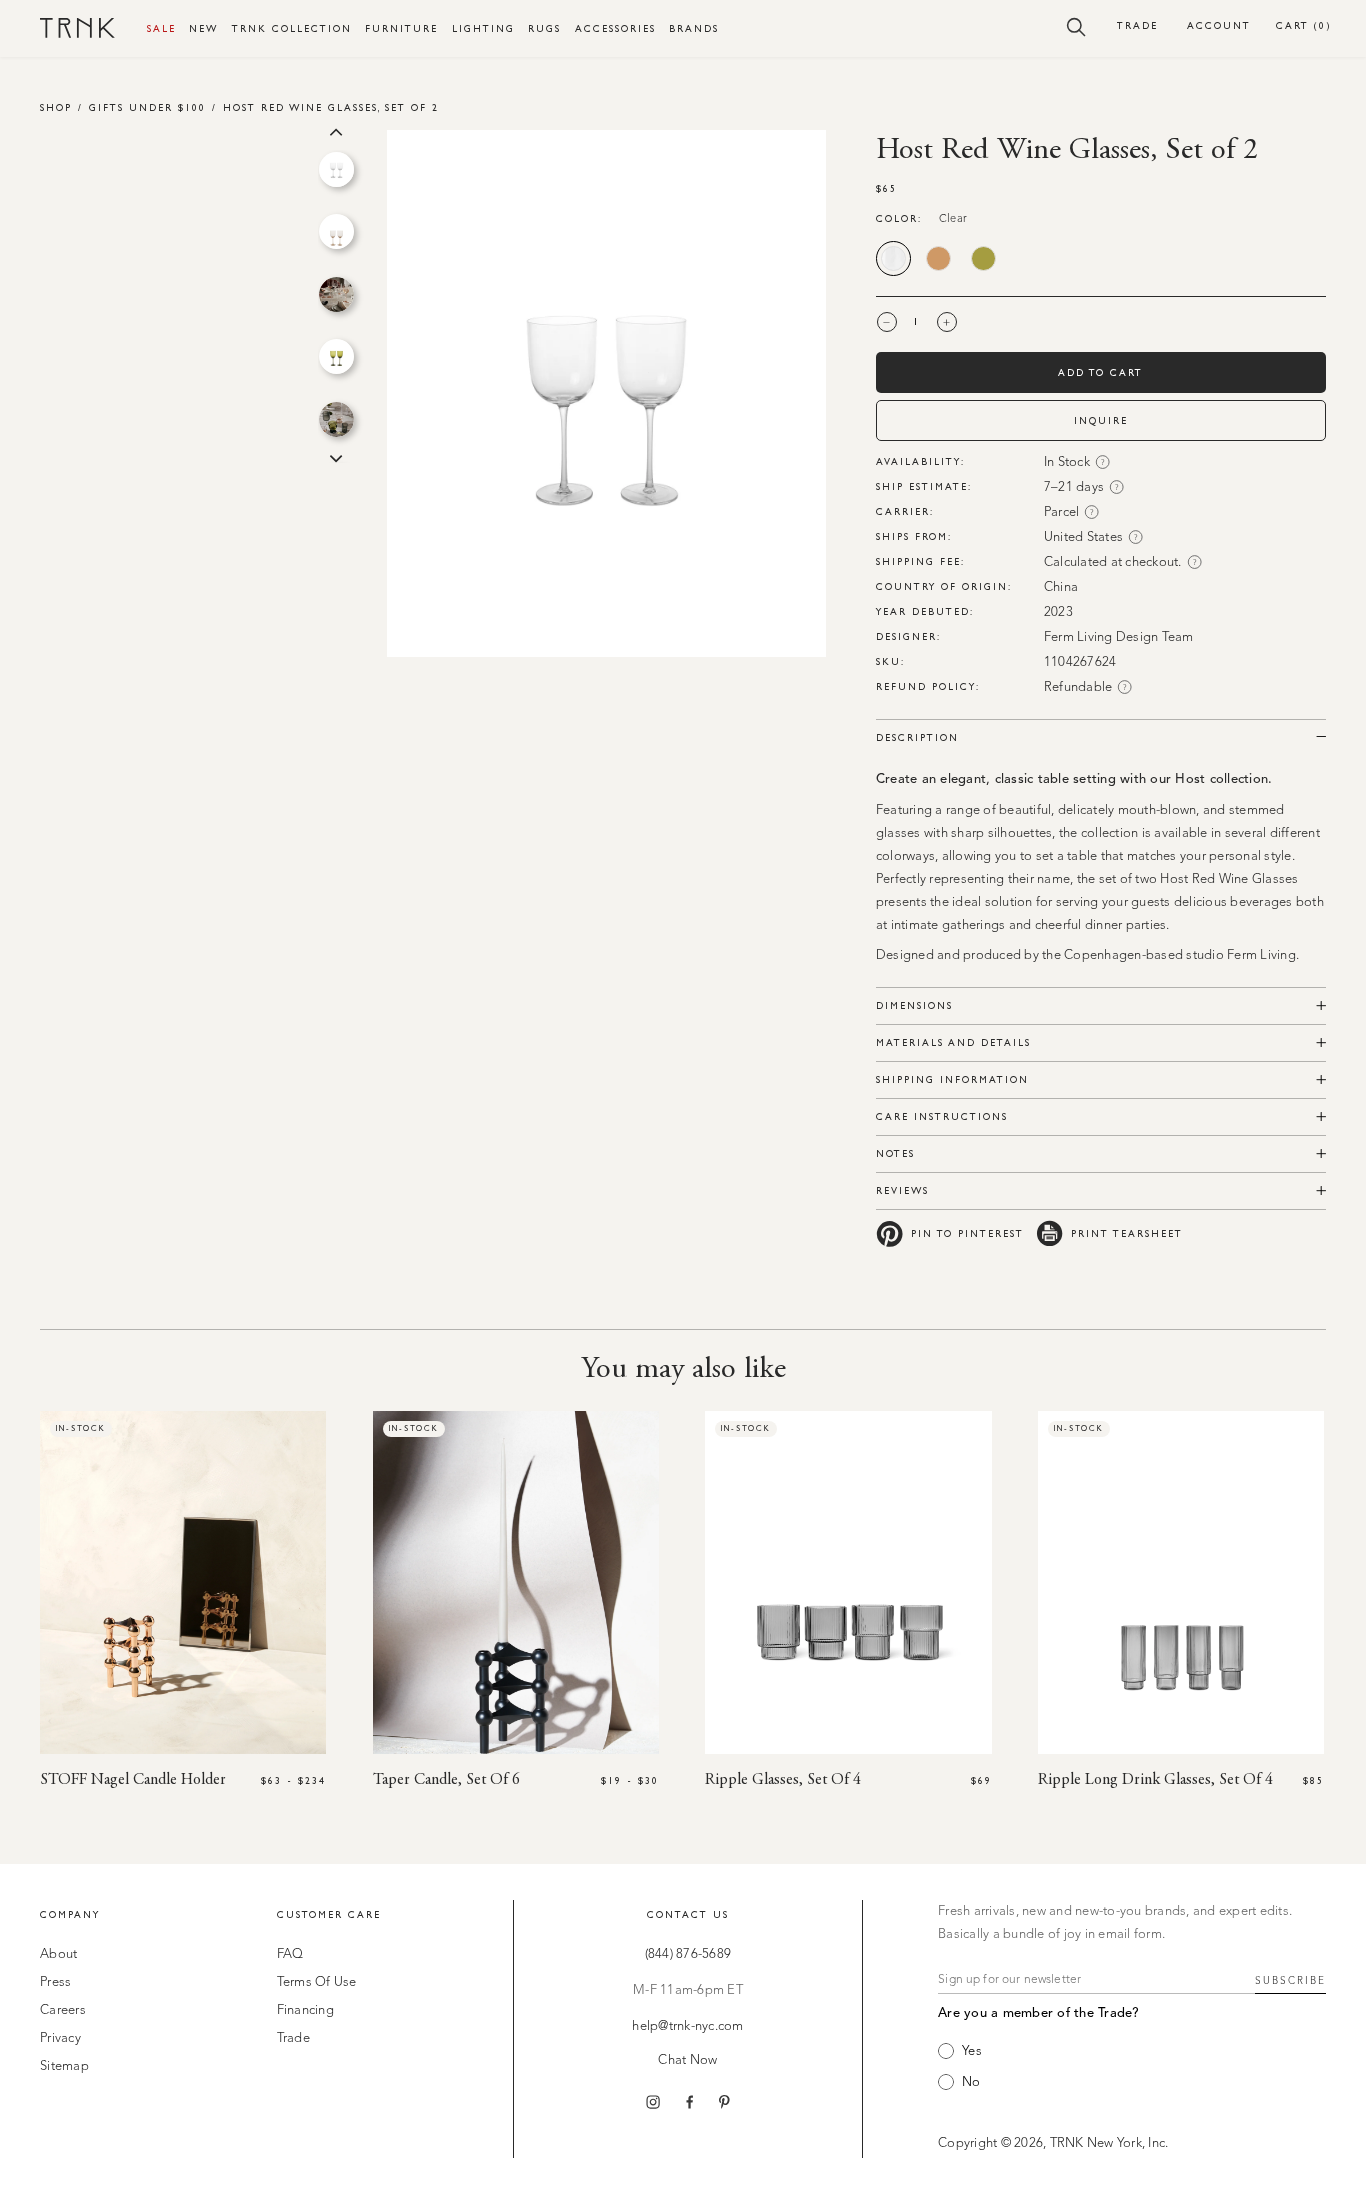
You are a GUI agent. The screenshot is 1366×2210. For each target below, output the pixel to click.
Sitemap (64, 2066)
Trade (1137, 25)
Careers (63, 2010)
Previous (336, 130)
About (58, 1954)
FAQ (290, 1954)
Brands (694, 28)
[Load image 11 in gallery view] (336, 231)
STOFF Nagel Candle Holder (133, 1780)
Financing (305, 2010)
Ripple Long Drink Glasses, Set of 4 (1155, 1780)
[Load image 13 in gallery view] (336, 356)
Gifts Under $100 (147, 107)
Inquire (1101, 420)
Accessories (615, 28)
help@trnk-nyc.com (687, 2026)
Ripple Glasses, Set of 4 (783, 1780)
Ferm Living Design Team (1119, 637)
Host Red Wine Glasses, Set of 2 (331, 107)
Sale (161, 28)
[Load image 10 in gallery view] (336, 169)
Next (336, 457)
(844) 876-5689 (688, 1954)
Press (55, 1982)
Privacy (60, 2038)
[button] (1076, 26)
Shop (56, 107)
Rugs (544, 28)
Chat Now (687, 2060)
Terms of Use (317, 1982)
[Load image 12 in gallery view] (336, 294)
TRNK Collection (292, 28)
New (203, 28)
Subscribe (1290, 1981)
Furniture (401, 28)
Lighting (483, 28)
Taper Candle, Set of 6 (446, 1780)
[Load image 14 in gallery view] (336, 419)
